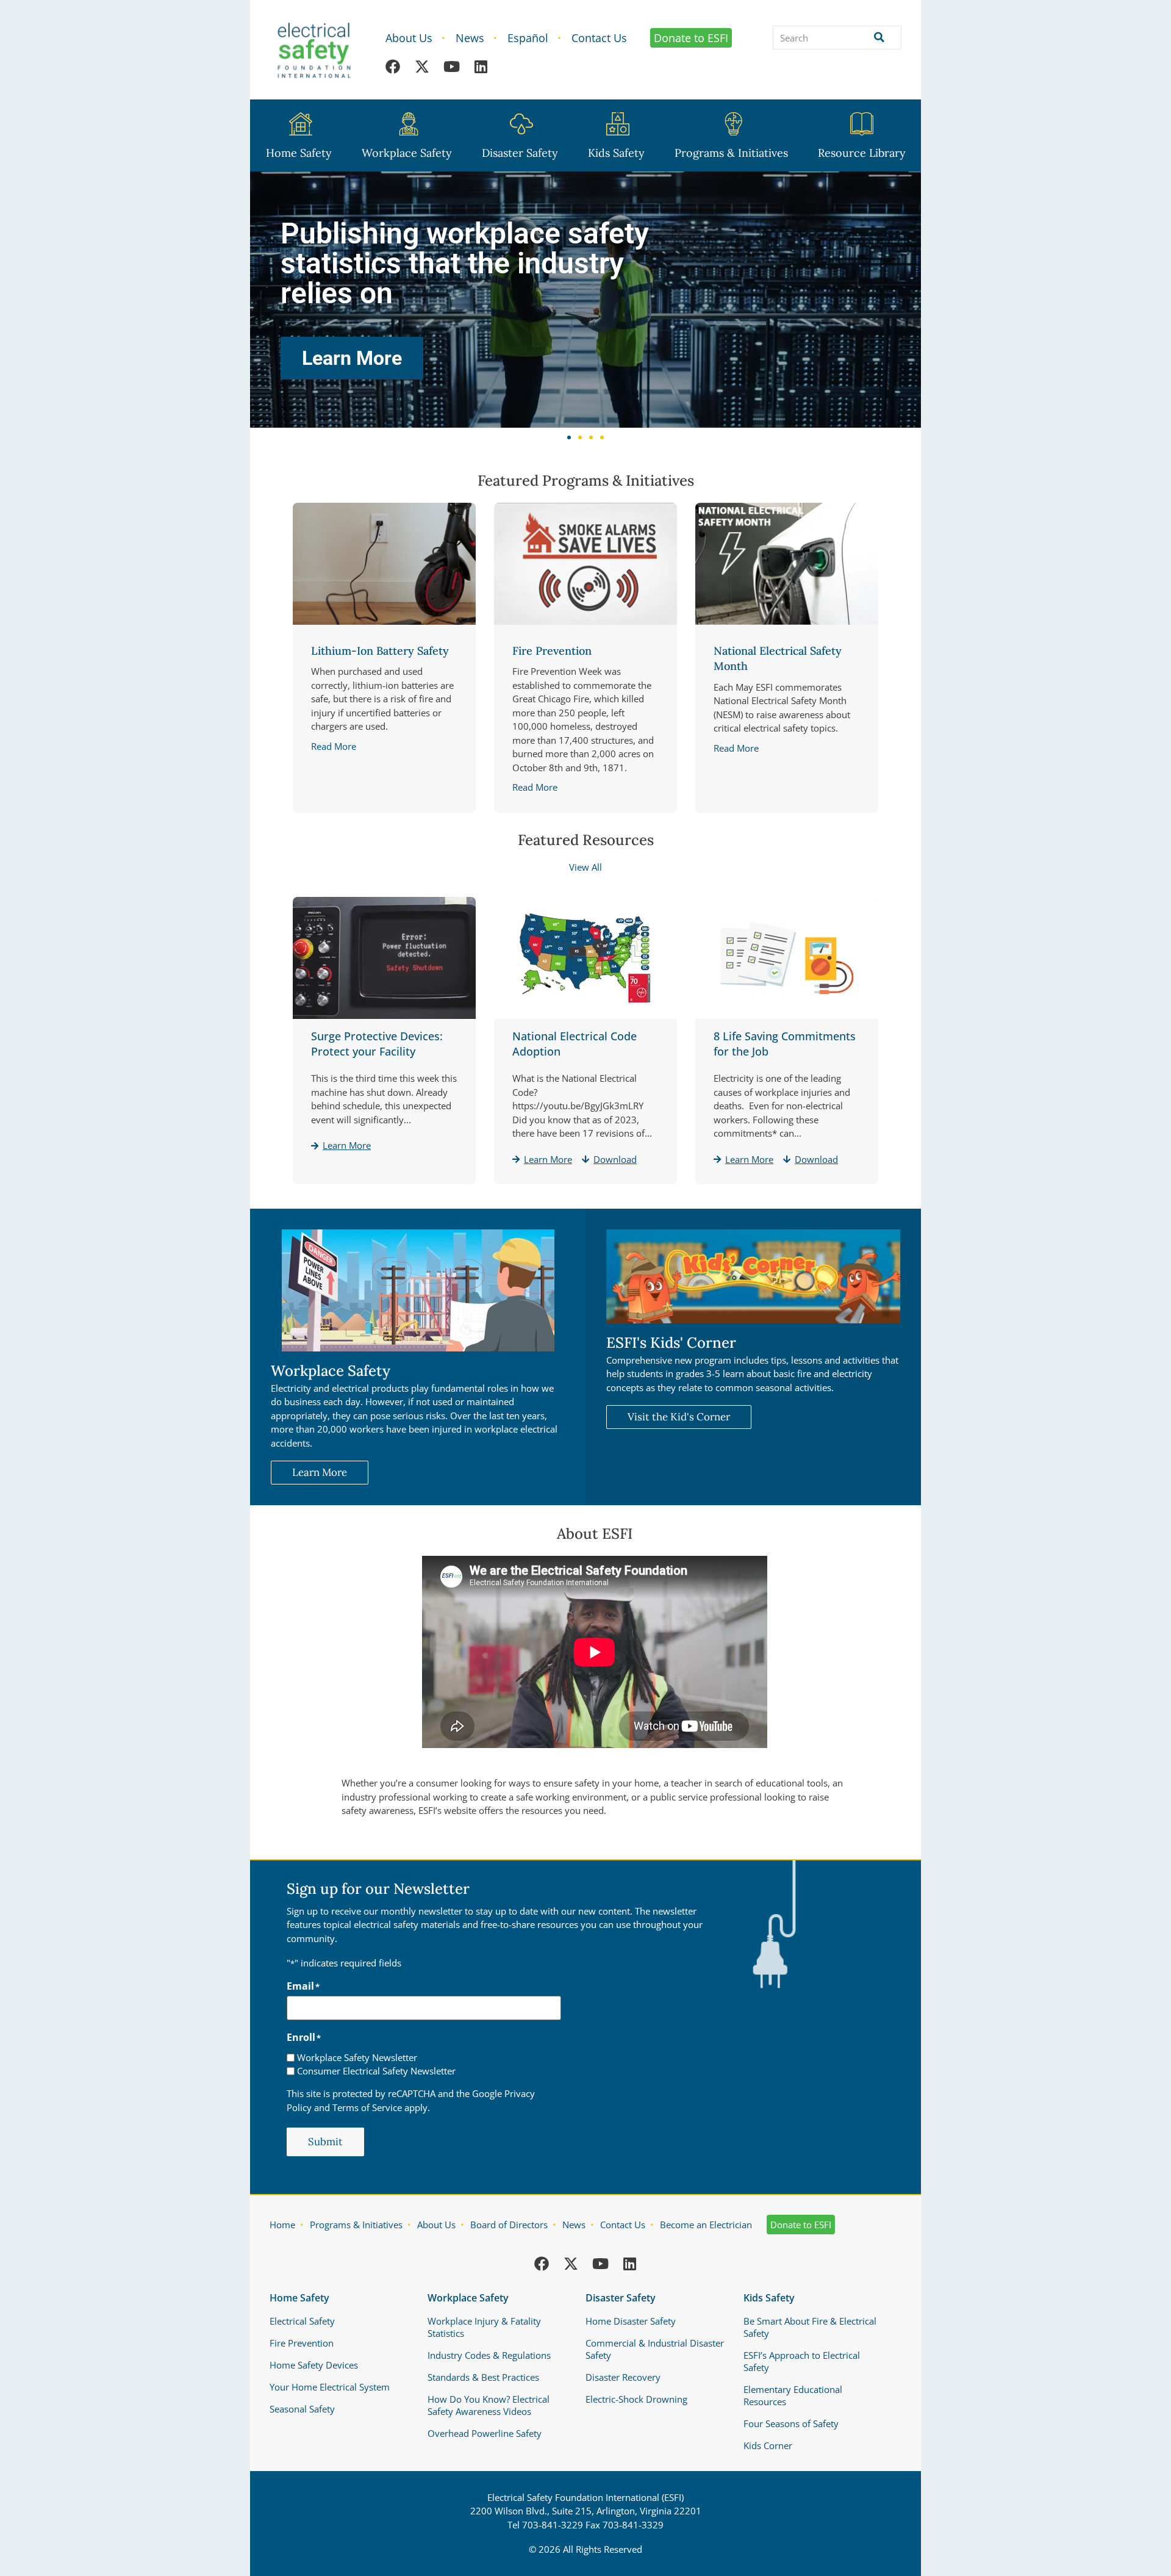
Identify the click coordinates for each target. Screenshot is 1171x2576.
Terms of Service (367, 2107)
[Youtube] (451, 67)
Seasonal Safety (302, 2409)
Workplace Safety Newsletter (357, 2058)
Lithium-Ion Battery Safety (380, 651)
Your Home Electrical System (330, 2387)
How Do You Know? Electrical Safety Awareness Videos (489, 2405)
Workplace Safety (407, 153)
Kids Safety (616, 153)
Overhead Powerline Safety (485, 2433)
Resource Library (862, 153)
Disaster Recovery (623, 2377)
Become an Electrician (706, 2225)
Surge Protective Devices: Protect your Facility (377, 1044)
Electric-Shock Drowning (636, 2399)
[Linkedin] (481, 67)
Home (282, 2225)
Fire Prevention (552, 651)
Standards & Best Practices (483, 2377)
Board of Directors (509, 2225)
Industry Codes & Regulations (489, 2355)
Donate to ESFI (691, 38)
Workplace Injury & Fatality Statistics (484, 2327)
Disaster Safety (520, 153)
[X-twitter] (422, 67)
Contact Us (599, 38)
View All (585, 867)
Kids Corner (768, 2445)
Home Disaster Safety (631, 2321)
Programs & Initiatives (731, 153)
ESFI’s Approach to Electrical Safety (802, 2361)
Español (528, 38)
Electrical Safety (302, 2321)
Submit (325, 2142)
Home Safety (299, 153)
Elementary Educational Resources (793, 2395)
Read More (334, 746)
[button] (569, 437)
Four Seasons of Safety (791, 2423)
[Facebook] (393, 67)
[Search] (877, 38)
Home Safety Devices (314, 2365)
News (470, 38)
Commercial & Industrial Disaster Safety (655, 2349)
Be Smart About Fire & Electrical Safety (810, 2327)
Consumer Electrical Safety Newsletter (376, 2071)
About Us (409, 38)
